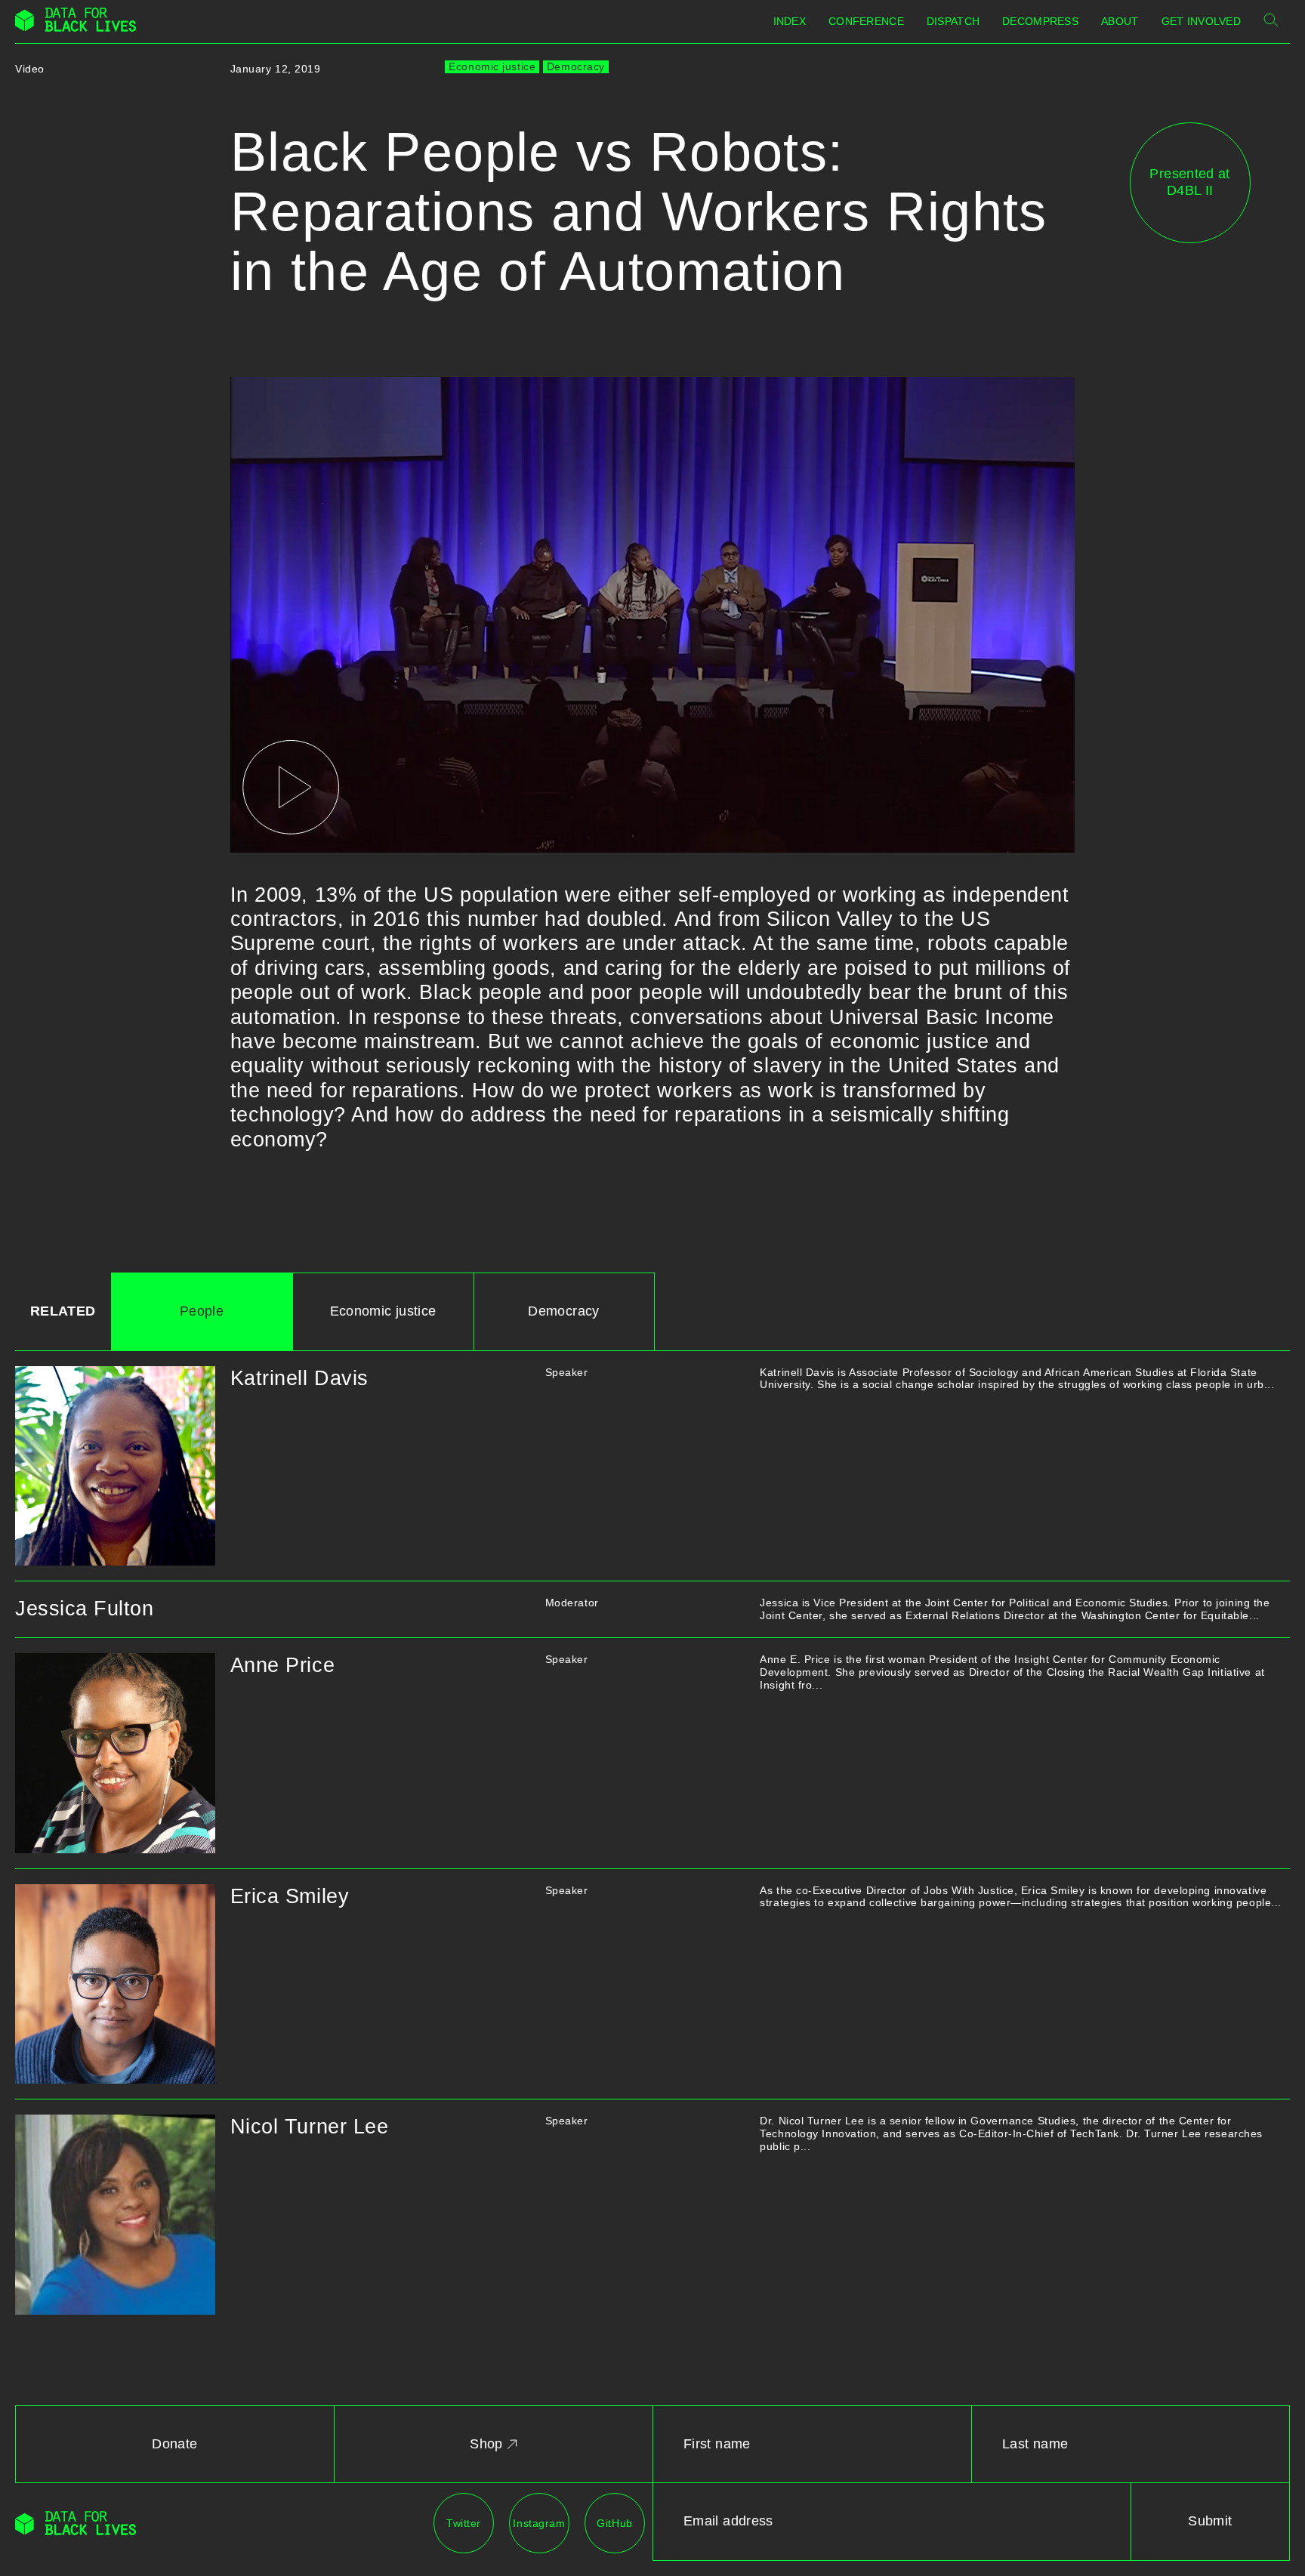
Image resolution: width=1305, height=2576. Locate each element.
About (1120, 21)
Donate (174, 2444)
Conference (866, 21)
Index (790, 21)
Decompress (1040, 21)
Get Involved (1201, 21)
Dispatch (953, 21)
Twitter (464, 2523)
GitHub (614, 2523)
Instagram (539, 2523)
